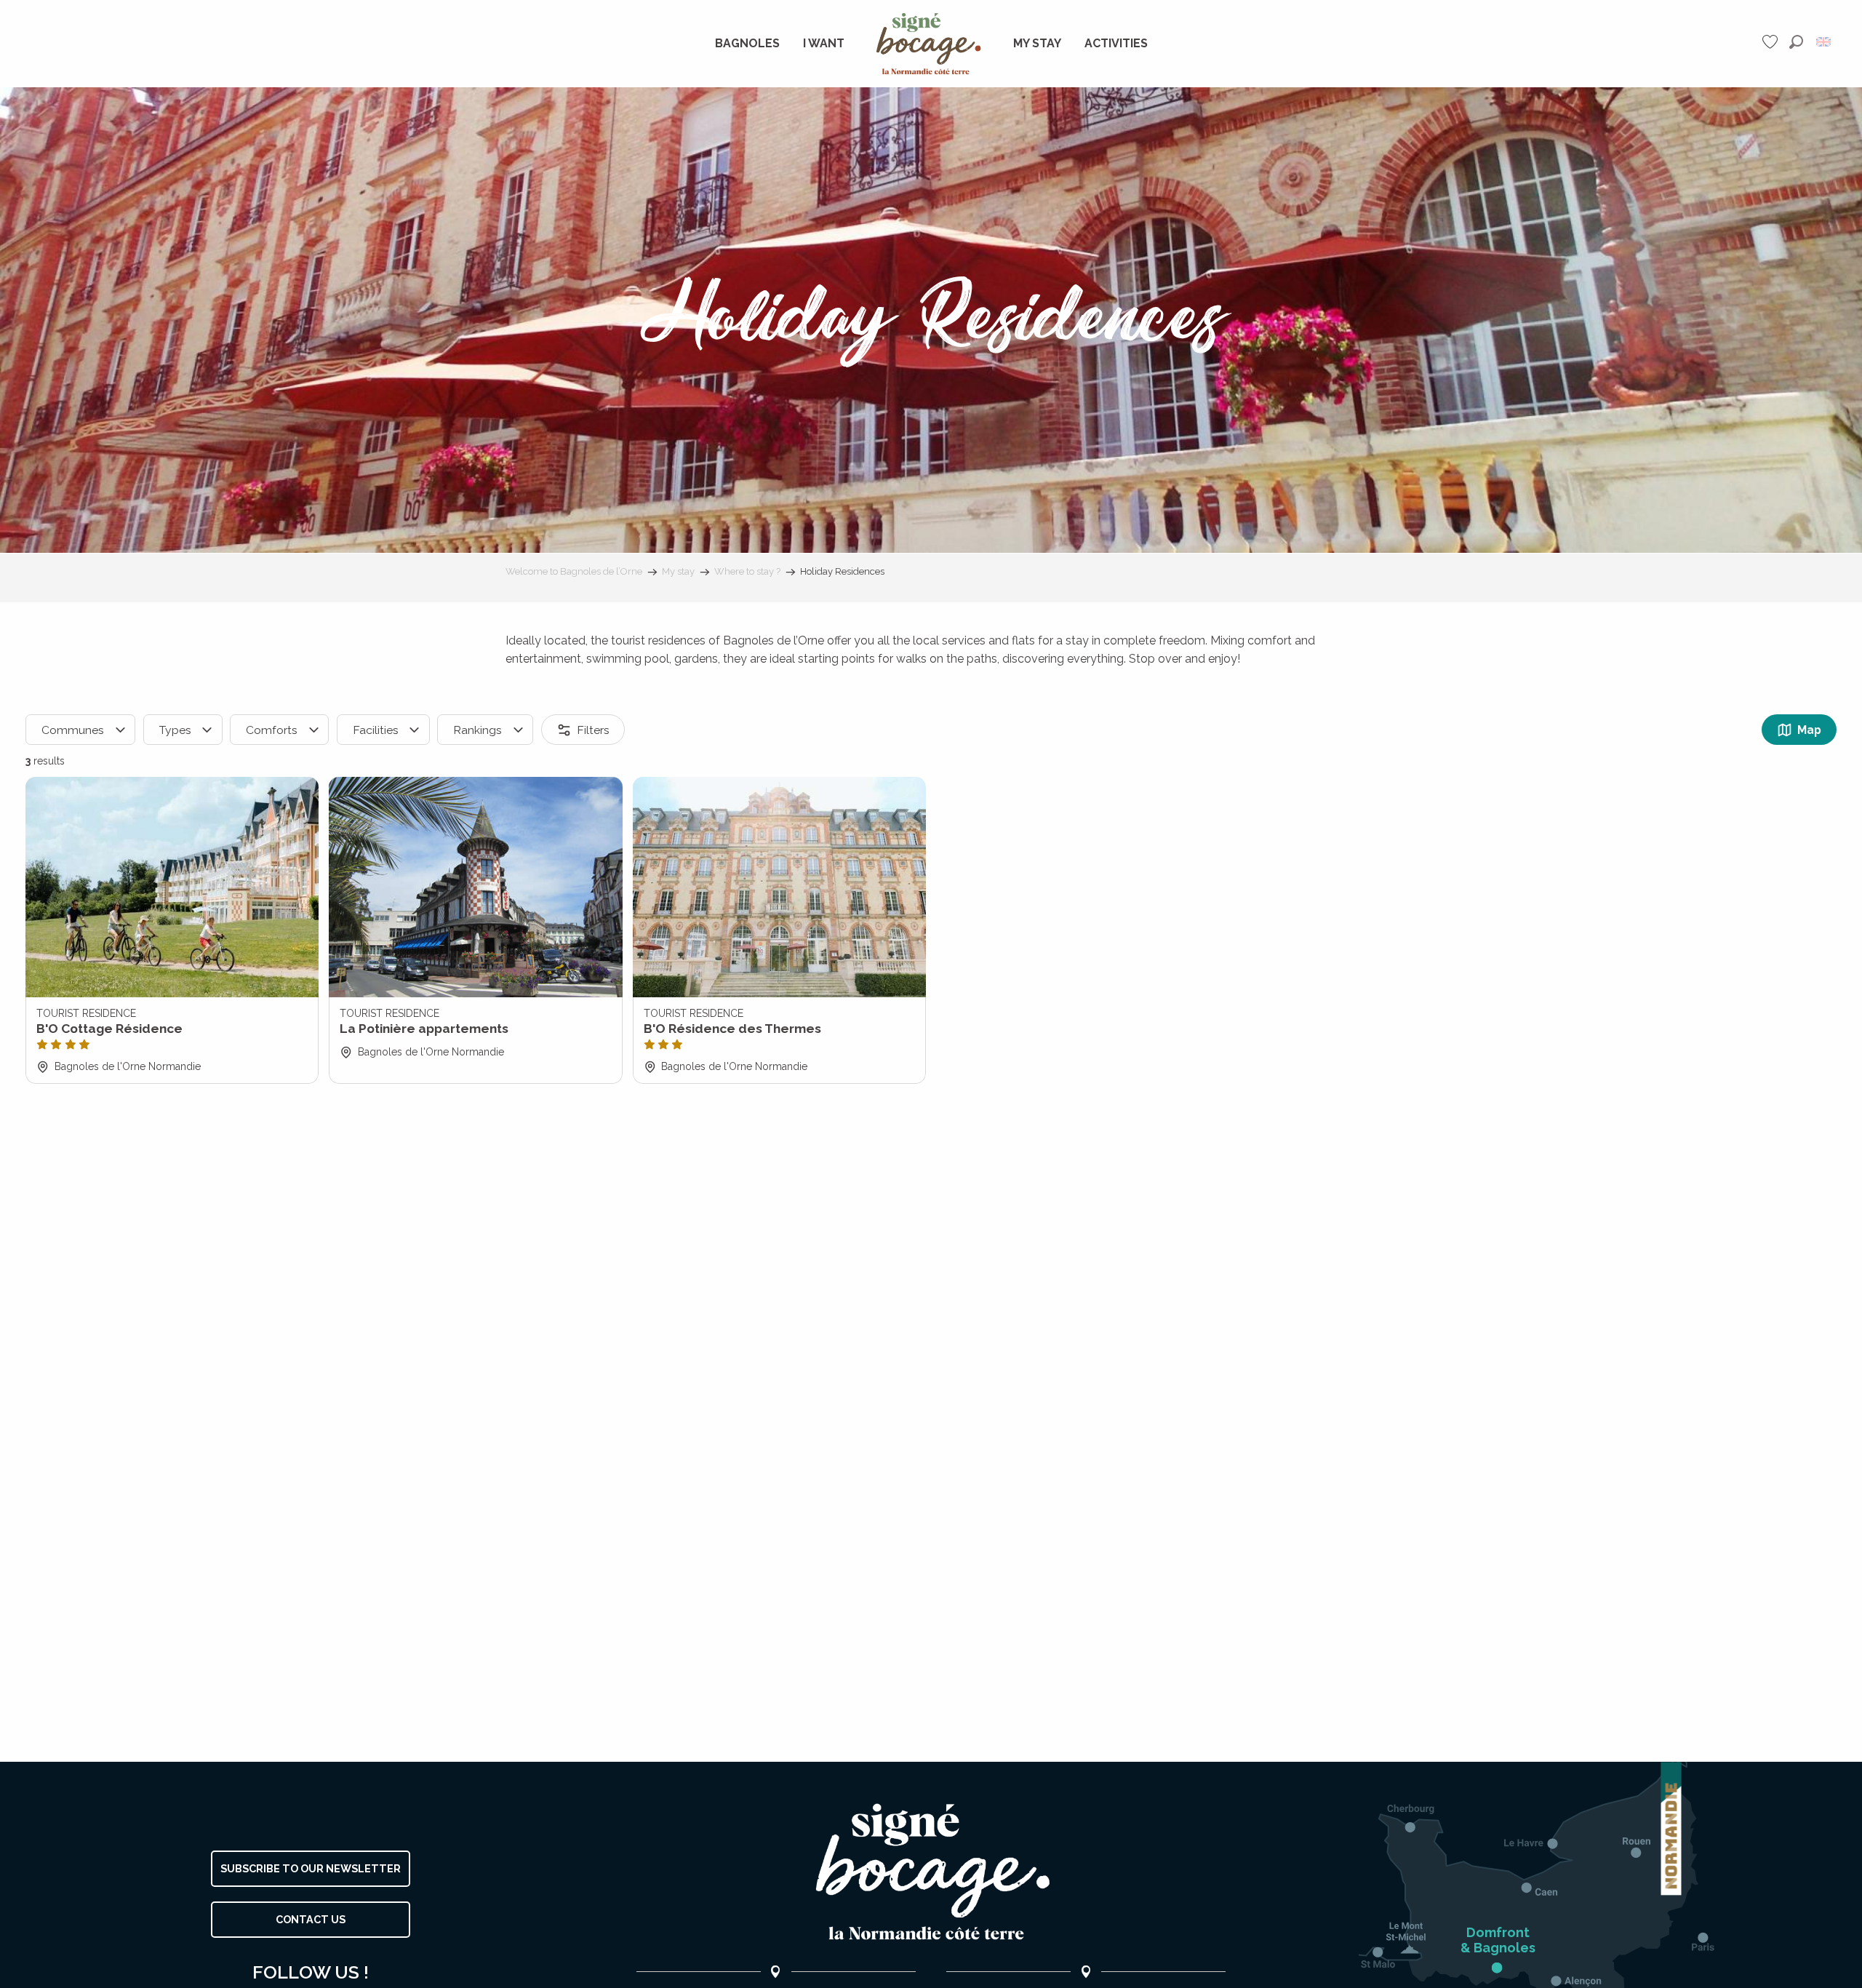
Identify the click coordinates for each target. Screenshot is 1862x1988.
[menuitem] (747, 44)
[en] (1825, 42)
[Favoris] (1772, 42)
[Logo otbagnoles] (931, 1872)
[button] (1796, 42)
